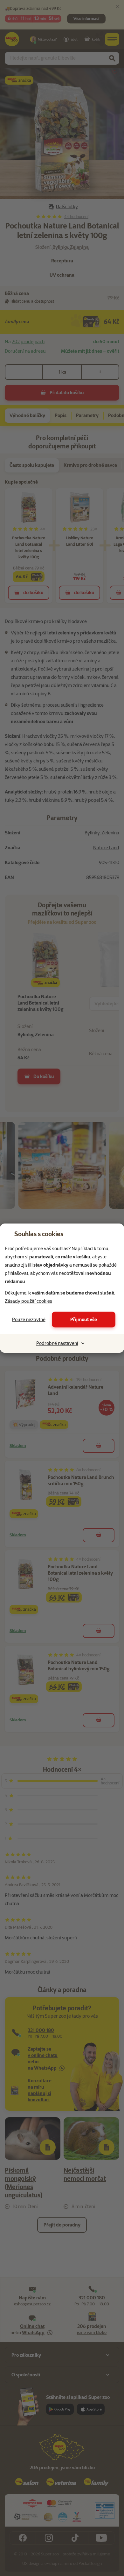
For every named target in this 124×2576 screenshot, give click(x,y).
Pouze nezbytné (29, 1320)
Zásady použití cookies (28, 1301)
